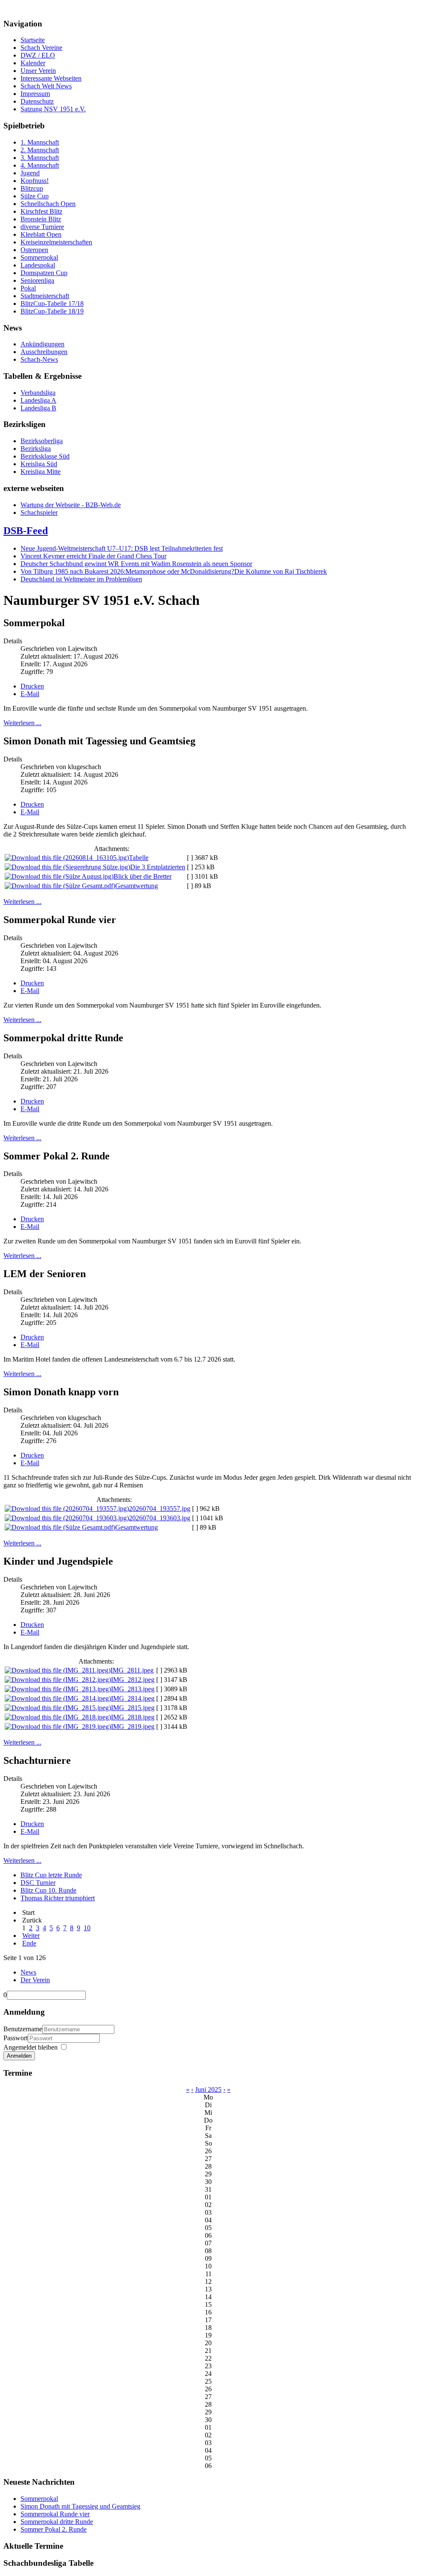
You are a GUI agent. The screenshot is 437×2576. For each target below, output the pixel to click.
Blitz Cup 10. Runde (48, 1890)
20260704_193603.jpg (160, 1518)
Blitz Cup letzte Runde (51, 1875)
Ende (29, 1943)
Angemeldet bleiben (31, 2047)
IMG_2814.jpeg (133, 1698)
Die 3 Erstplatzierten (158, 867)
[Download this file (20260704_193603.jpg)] (67, 1518)
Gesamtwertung (137, 886)
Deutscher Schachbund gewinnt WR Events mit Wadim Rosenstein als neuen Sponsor (136, 564)
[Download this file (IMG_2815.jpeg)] (58, 1708)
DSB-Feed (26, 531)
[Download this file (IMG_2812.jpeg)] (58, 1680)
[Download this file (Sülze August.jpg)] (59, 876)
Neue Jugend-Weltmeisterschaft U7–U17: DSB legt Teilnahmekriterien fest (122, 548)
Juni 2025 (208, 2090)
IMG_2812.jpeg (133, 1680)
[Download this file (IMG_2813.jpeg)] (58, 1689)
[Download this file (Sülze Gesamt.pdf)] (60, 886)
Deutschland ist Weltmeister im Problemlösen (81, 579)
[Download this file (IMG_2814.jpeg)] (58, 1698)
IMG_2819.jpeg (133, 1727)
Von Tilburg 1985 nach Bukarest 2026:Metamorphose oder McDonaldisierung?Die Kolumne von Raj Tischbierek (174, 571)
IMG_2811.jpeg (132, 1670)
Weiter (31, 1936)
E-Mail (30, 694)
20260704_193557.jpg (160, 1509)
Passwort (16, 2038)
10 (87, 1928)
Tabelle (139, 858)
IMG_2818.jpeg (133, 1717)
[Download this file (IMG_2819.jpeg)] (58, 1727)
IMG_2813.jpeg (133, 1689)
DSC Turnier (38, 1883)
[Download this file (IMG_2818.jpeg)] (58, 1717)
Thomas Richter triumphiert (58, 1898)
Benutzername (23, 2029)
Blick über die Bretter (143, 876)
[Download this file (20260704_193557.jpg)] (67, 1509)
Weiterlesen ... (22, 723)
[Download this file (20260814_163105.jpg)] (67, 858)
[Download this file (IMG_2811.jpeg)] (58, 1670)
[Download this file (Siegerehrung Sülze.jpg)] (67, 867)
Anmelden (19, 2056)
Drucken (32, 686)
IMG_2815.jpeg (133, 1708)
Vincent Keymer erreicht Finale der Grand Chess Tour (93, 556)
